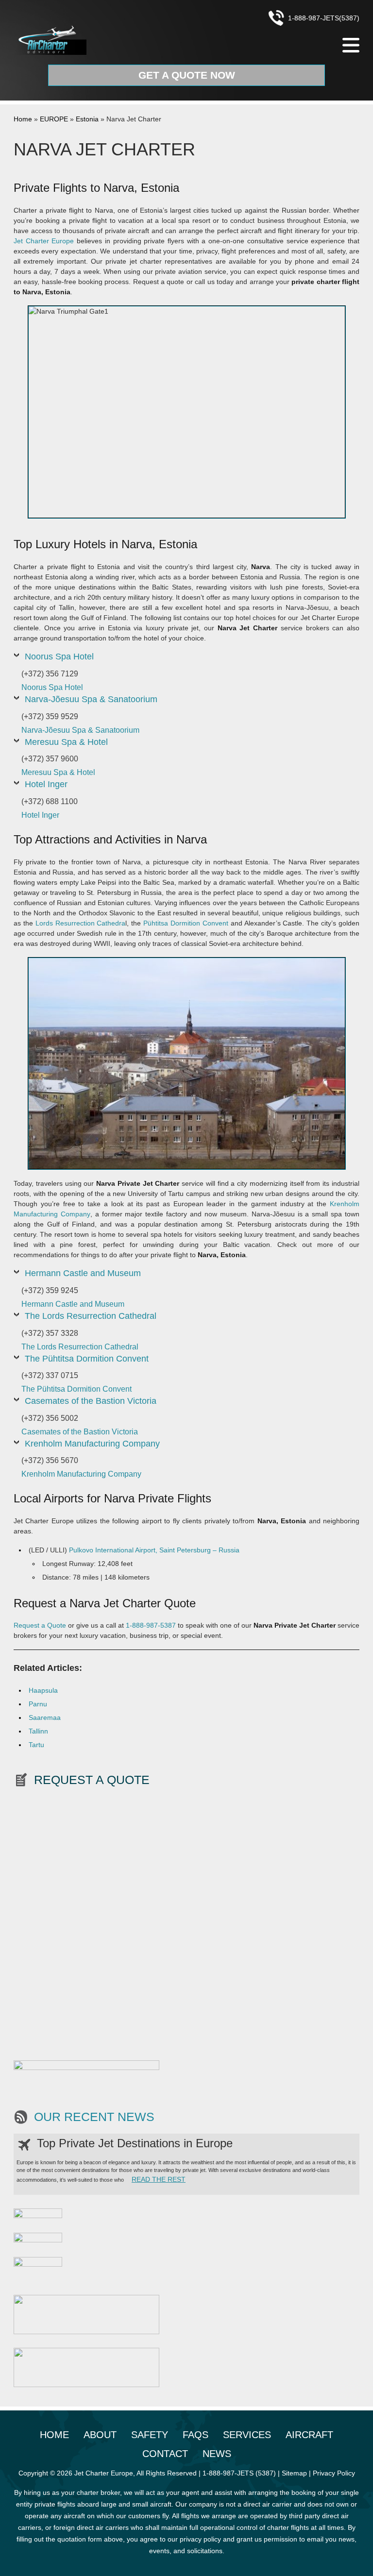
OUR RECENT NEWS (94, 2117)
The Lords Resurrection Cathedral (91, 1316)
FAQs (195, 2435)
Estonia (87, 119)
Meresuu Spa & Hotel (66, 742)
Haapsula (43, 1690)
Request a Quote (40, 1625)
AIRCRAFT (309, 2435)
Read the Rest (159, 2179)
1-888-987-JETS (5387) (239, 2473)
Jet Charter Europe (44, 241)
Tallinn (38, 1731)
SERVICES (247, 2435)
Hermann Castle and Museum (83, 1273)
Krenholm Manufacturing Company (92, 1444)
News (217, 2454)
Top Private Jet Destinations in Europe (135, 2143)
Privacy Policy (334, 2473)
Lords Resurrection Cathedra (81, 923)
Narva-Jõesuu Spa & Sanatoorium (91, 699)
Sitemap (294, 2473)
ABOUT (100, 2435)
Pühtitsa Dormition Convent (186, 923)
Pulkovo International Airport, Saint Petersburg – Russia (154, 1550)
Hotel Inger (46, 784)
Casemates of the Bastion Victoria (91, 1401)
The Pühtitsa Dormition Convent (87, 1359)
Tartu (36, 1745)
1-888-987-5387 (151, 1625)
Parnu (38, 1704)
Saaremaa (45, 1717)
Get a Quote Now (187, 75)
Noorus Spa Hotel (59, 657)
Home (23, 119)
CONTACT (165, 2454)
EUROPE (54, 119)
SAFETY (150, 2435)
